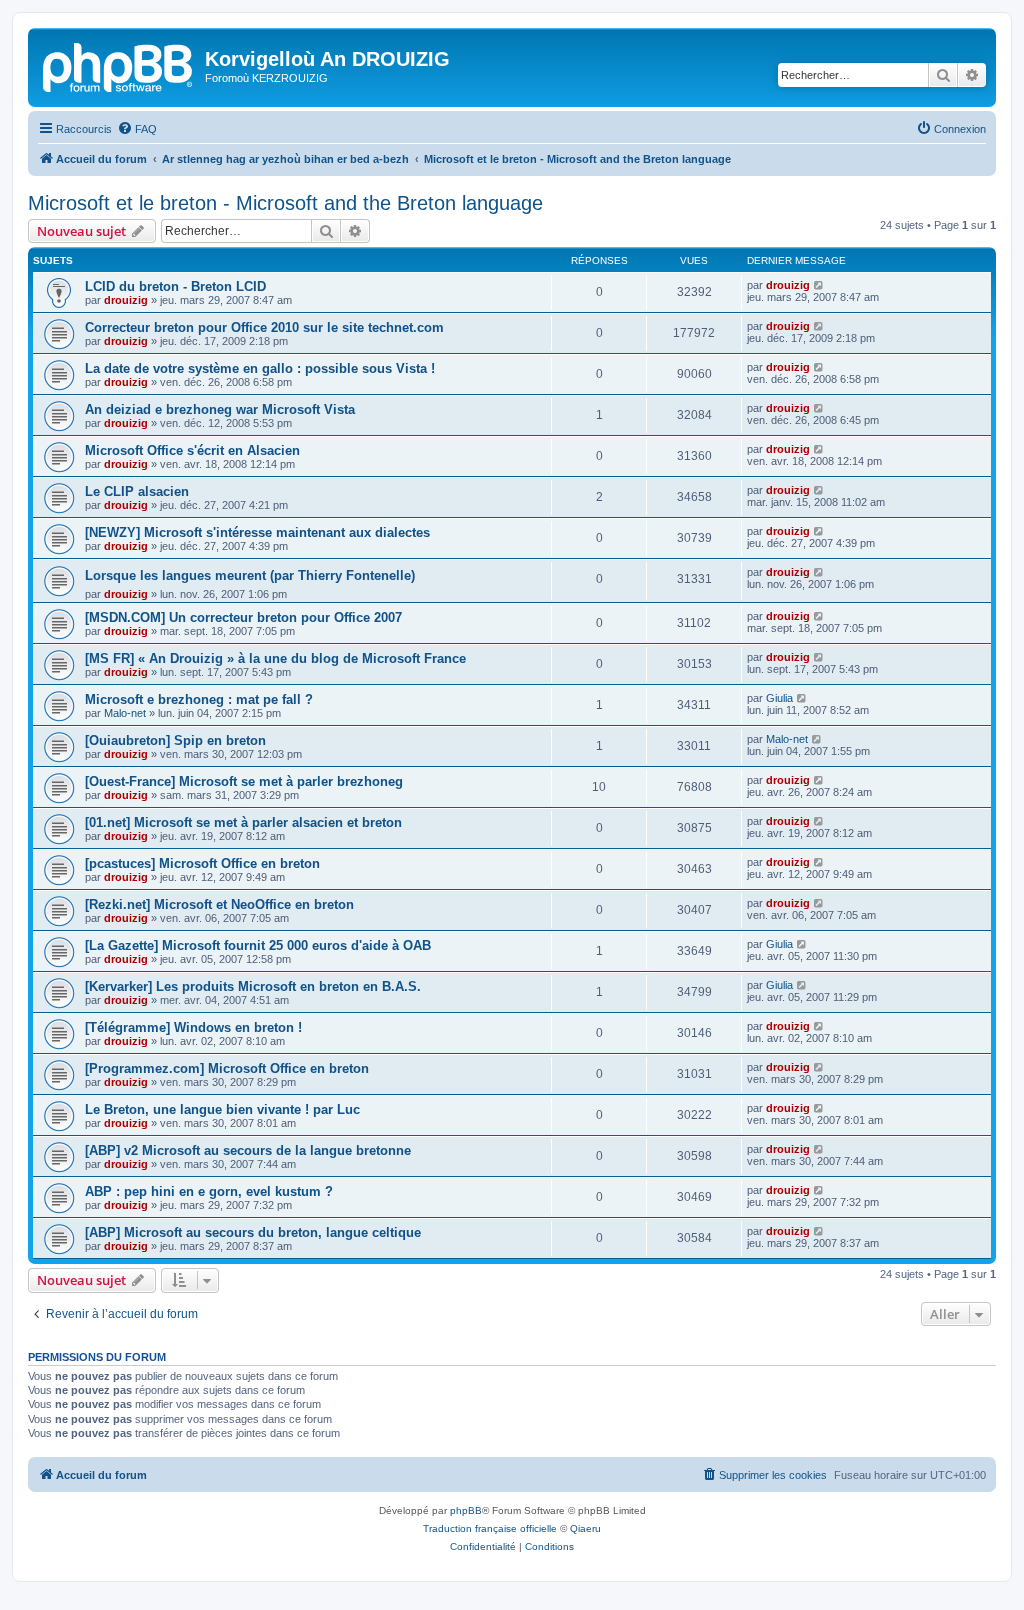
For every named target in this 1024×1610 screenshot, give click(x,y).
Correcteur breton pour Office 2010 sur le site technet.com (264, 327)
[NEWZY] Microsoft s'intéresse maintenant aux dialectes (257, 532)
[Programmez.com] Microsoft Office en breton (227, 1068)
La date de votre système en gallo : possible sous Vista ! (260, 368)
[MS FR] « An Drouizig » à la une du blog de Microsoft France (275, 658)
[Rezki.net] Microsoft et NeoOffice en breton (219, 904)
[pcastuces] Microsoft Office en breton (202, 863)
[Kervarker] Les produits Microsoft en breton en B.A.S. (253, 986)
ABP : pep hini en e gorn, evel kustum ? (209, 1191)
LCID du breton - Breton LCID (175, 286)
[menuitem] (137, 129)
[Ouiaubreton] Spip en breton (175, 740)
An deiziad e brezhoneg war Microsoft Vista (220, 409)
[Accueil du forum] (119, 65)
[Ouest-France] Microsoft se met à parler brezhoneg (244, 781)
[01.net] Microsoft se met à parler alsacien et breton (243, 822)
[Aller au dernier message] (819, 285)
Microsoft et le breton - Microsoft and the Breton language (285, 203)
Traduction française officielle (490, 1528)
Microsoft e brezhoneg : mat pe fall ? (199, 699)
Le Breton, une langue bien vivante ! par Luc (222, 1109)
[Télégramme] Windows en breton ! (193, 1027)
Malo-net (125, 713)
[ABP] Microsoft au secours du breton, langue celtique (253, 1232)
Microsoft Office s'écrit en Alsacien (192, 450)
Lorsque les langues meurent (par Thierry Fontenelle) (250, 575)
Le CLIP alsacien (137, 491)
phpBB (466, 1510)
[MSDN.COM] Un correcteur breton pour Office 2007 (243, 617)
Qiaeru (585, 1528)
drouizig (126, 300)
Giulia (779, 698)
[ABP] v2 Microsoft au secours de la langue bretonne (248, 1150)
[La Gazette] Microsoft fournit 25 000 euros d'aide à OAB (258, 945)
